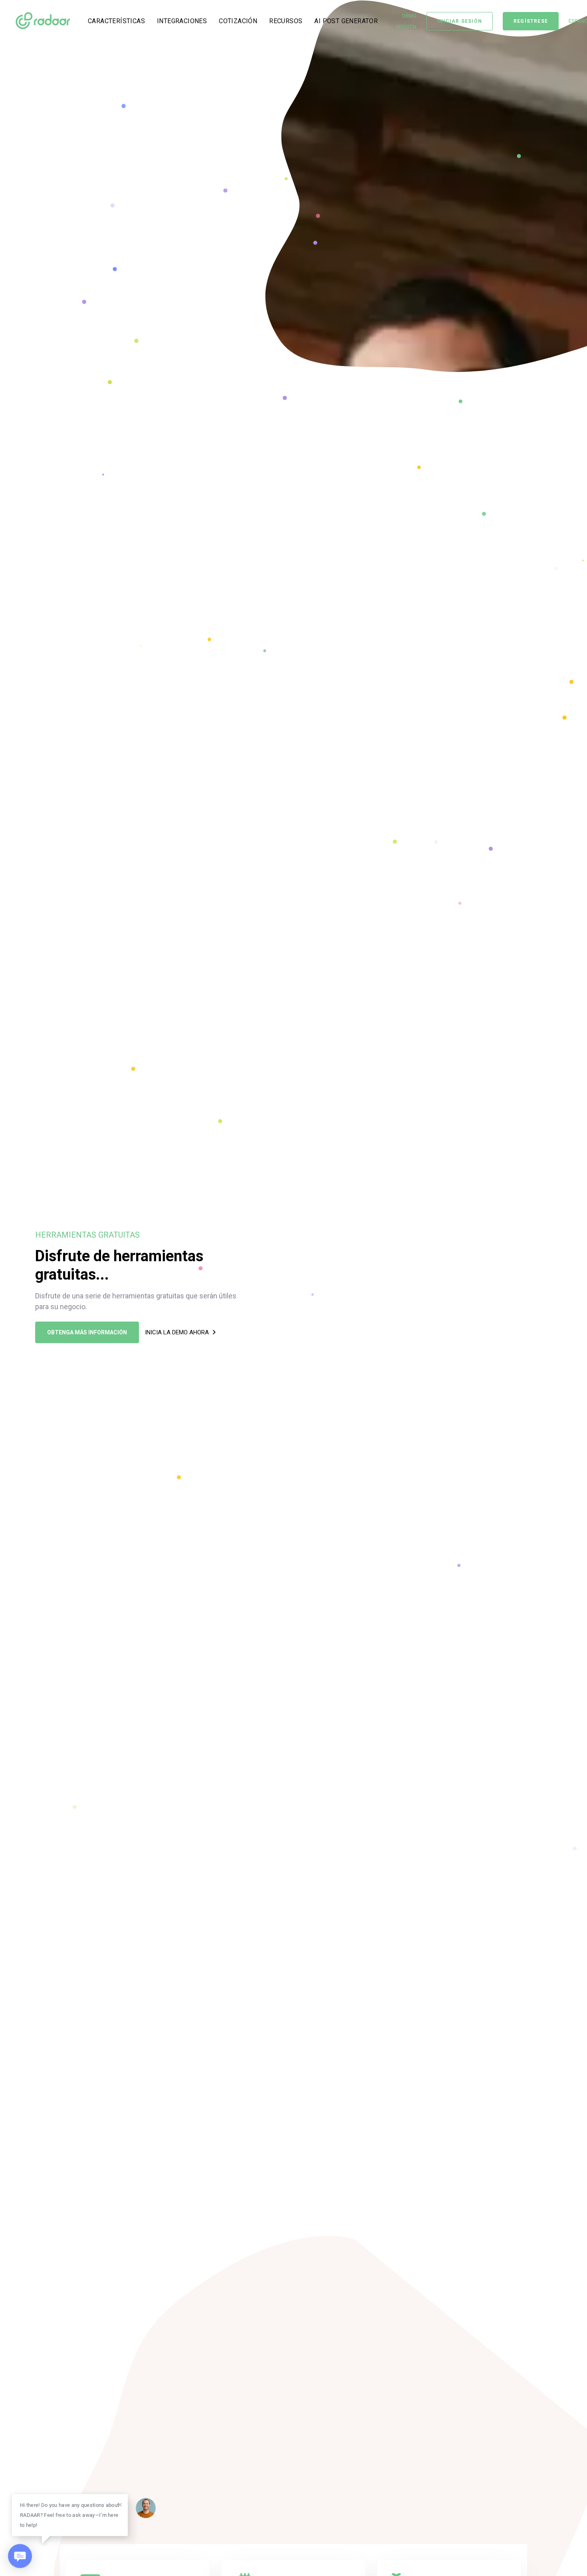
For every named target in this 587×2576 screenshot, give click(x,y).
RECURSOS (286, 21)
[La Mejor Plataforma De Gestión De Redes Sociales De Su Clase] (43, 21)
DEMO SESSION (406, 21)
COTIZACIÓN (238, 21)
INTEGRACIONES (182, 21)
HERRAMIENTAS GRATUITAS (87, 1235)
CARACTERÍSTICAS (116, 21)
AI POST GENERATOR (346, 21)
